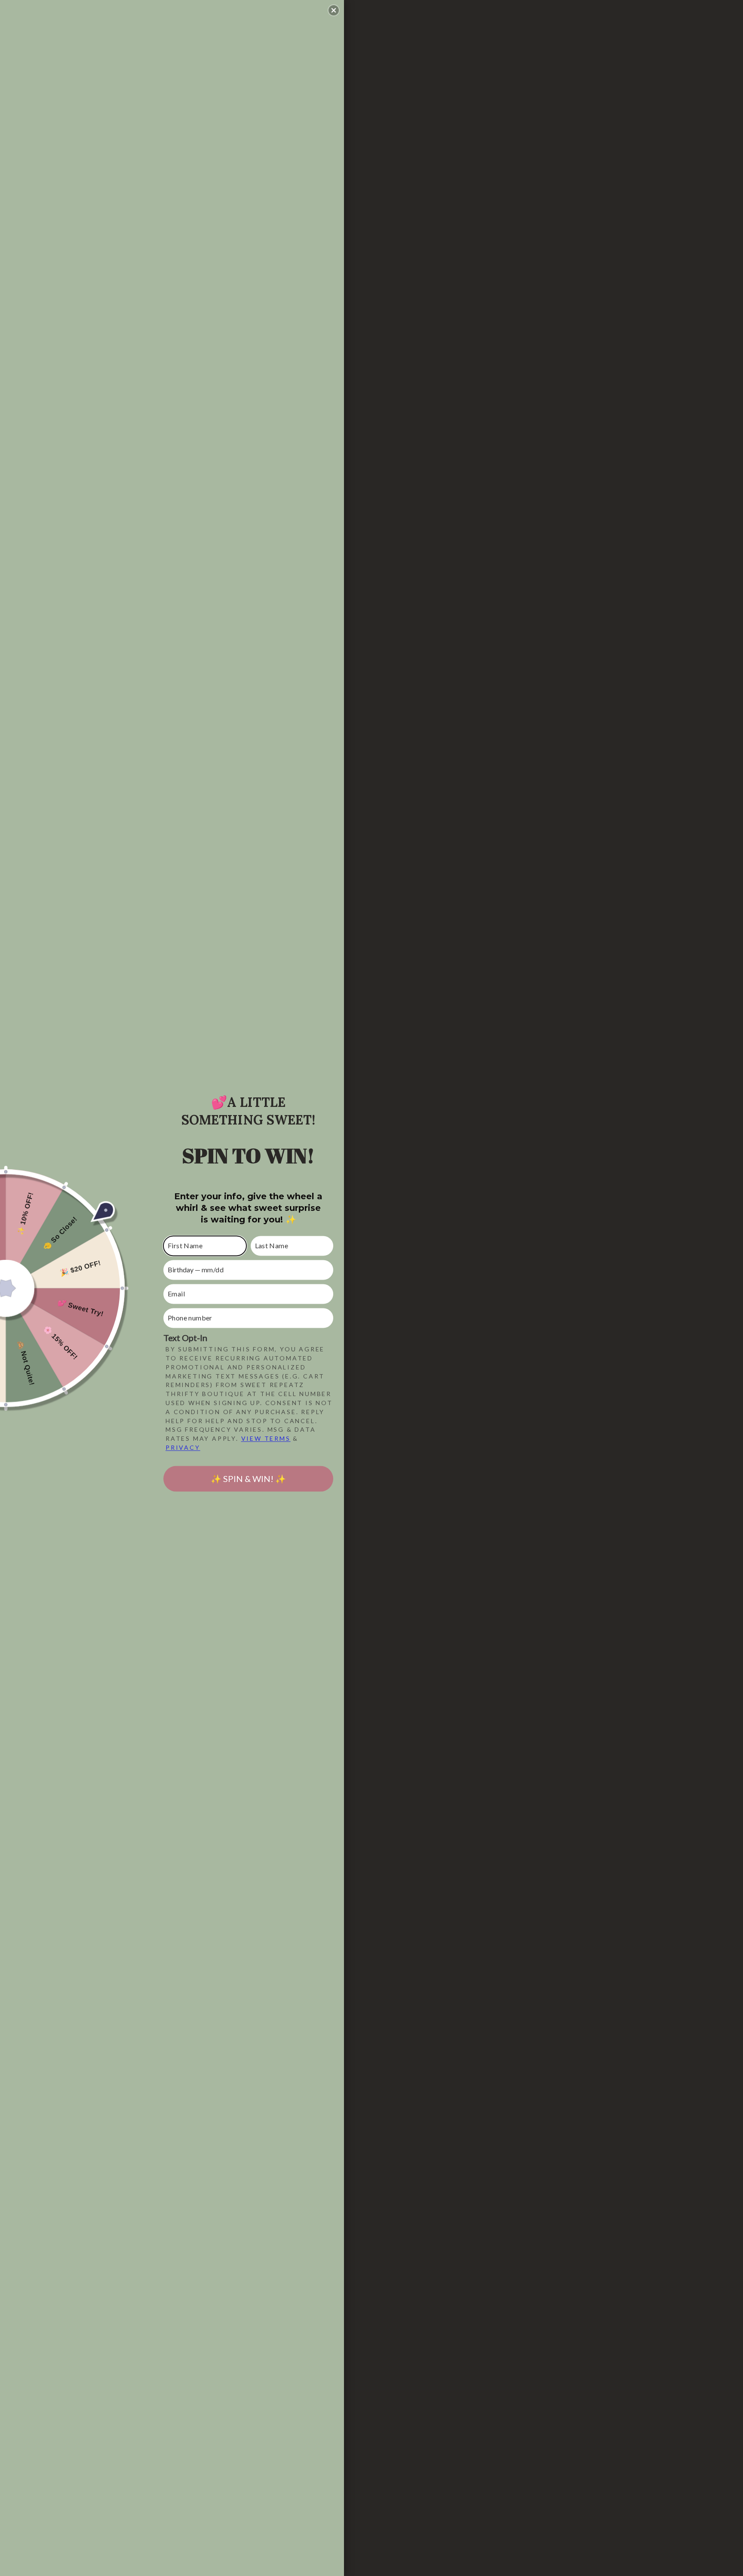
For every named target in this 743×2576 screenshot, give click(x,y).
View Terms (266, 1439)
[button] (334, 10)
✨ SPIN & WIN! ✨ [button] (248, 1479)
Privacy (183, 1447)
